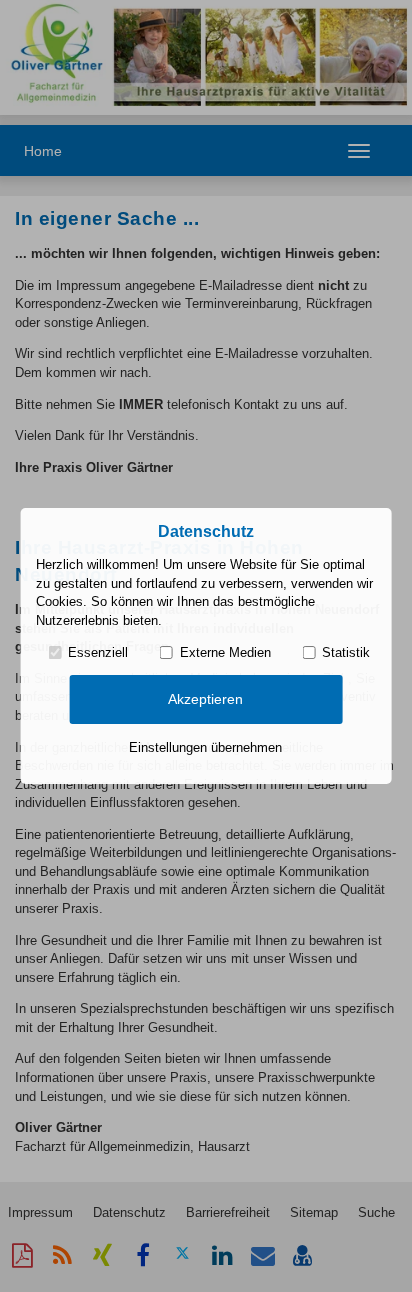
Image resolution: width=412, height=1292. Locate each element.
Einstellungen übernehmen (205, 747)
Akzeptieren (205, 699)
